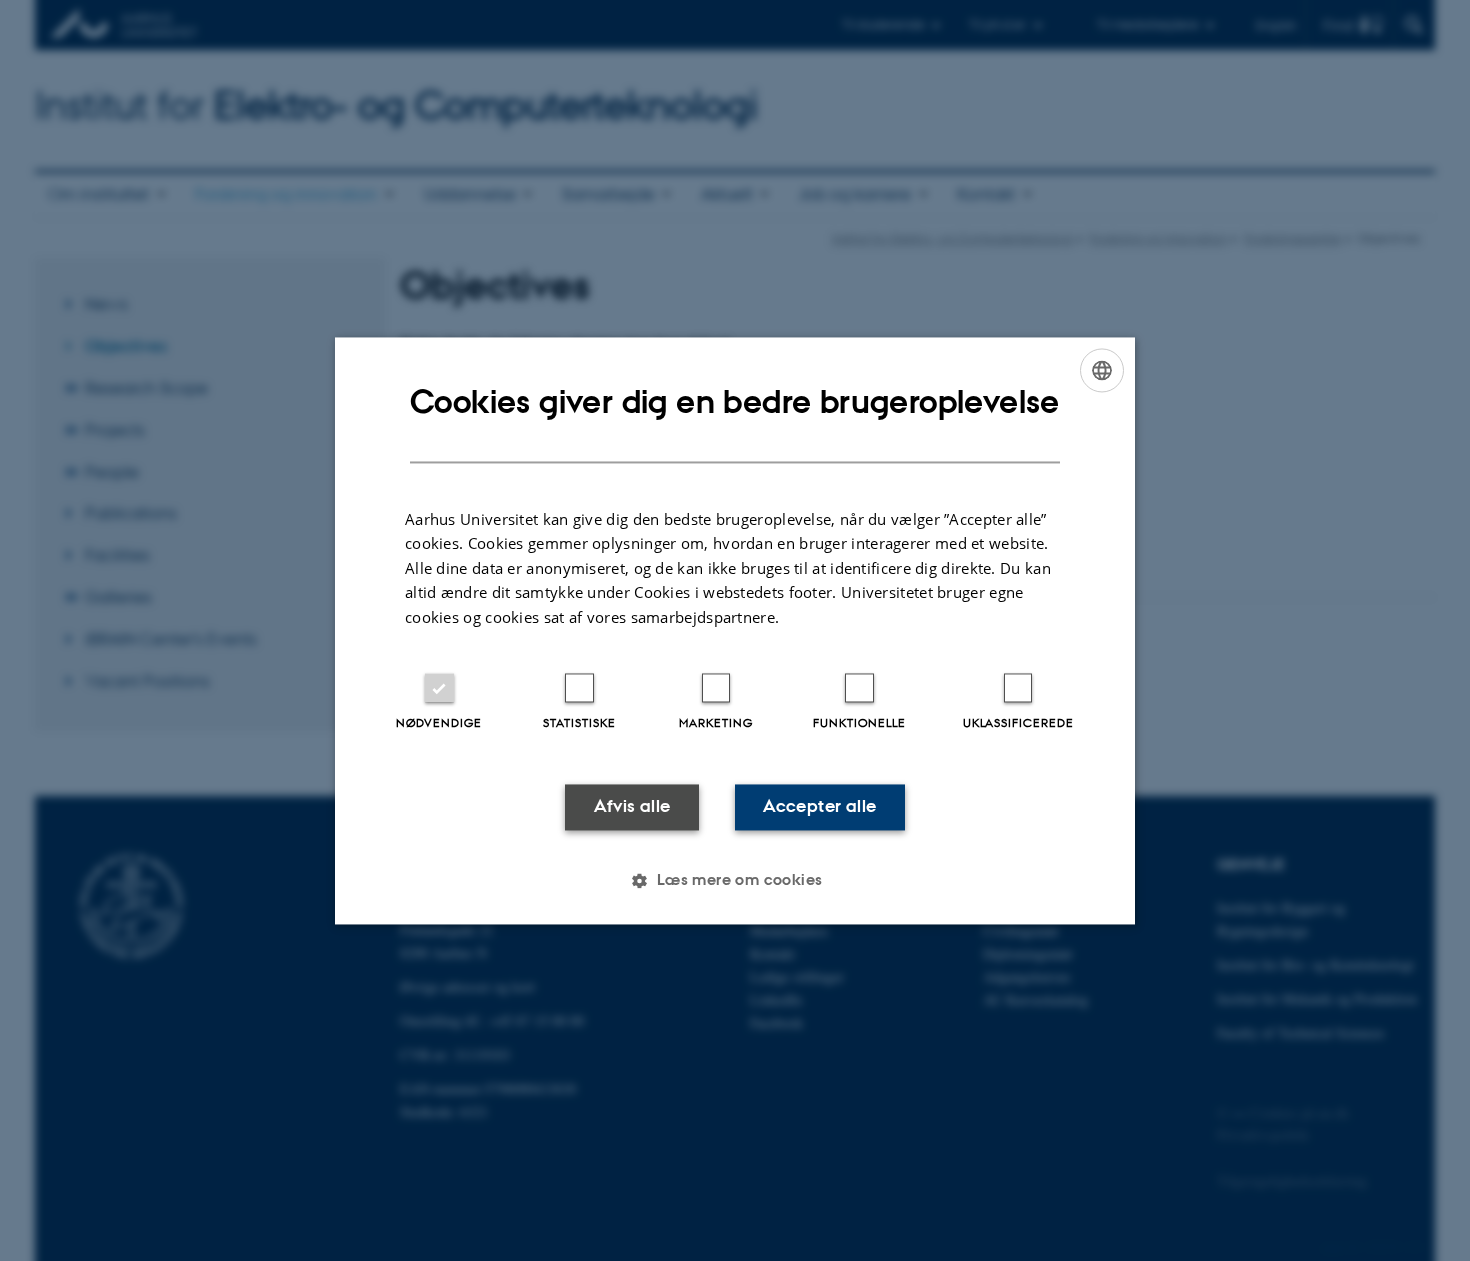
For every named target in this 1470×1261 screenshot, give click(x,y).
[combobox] (1102, 370)
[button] (734, 880)
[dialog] (735, 630)
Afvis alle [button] (632, 807)
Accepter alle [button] (819, 807)
